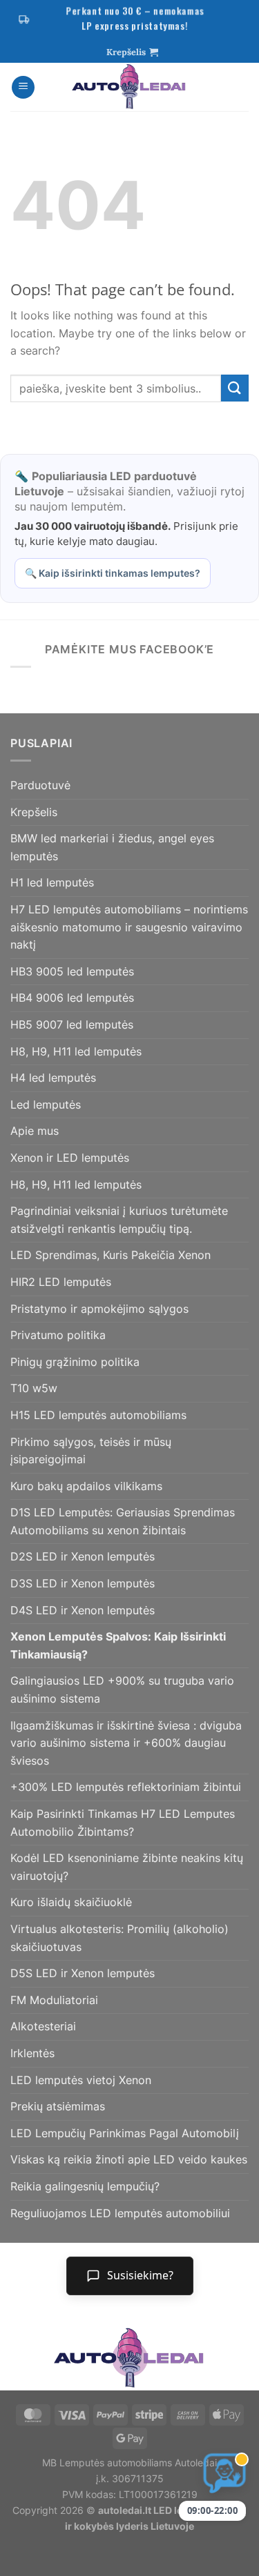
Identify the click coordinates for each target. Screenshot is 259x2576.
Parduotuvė (40, 785)
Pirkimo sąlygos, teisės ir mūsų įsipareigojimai (91, 1451)
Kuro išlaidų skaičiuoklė (71, 1902)
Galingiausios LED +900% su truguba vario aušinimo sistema (122, 1690)
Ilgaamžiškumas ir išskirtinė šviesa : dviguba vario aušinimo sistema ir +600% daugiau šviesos (126, 1743)
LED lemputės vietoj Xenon (81, 2080)
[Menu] (23, 87)
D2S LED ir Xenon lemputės (83, 1556)
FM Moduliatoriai (54, 2000)
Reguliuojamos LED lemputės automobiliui (120, 2213)
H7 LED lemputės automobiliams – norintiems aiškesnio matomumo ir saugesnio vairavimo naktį (129, 927)
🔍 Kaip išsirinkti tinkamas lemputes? (113, 573)
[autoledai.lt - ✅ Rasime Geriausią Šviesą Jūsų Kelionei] (130, 87)
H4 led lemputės (53, 1078)
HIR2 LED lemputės (61, 1282)
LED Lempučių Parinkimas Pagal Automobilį (125, 2133)
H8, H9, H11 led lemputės (76, 1051)
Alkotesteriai (43, 2026)
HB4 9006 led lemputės (72, 998)
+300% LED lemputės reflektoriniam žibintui (126, 1787)
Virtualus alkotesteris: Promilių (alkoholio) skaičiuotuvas (119, 1938)
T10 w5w (34, 1388)
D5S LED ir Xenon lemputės (83, 1973)
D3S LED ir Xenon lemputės (83, 1583)
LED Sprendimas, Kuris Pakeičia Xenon (111, 1255)
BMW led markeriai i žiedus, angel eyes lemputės (112, 847)
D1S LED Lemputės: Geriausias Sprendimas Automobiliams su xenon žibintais (123, 1521)
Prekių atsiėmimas (58, 2106)
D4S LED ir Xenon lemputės (83, 1610)
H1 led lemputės (52, 882)
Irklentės (32, 2053)
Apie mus (35, 1131)
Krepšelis (34, 812)
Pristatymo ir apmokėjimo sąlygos (99, 1309)
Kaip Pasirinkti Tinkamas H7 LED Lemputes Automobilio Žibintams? (123, 1823)
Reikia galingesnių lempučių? (85, 2186)
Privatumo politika (58, 1335)
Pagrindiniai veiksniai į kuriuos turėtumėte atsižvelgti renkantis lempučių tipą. (119, 1220)
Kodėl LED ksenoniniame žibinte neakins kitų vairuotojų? (127, 1867)
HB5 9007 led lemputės (72, 1024)
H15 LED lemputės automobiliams (98, 1415)
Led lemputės (46, 1104)
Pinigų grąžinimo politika (75, 1362)
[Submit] (235, 388)
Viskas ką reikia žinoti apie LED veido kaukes (129, 2159)
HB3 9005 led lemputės (72, 971)
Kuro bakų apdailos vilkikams (86, 1486)
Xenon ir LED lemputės (70, 1158)
